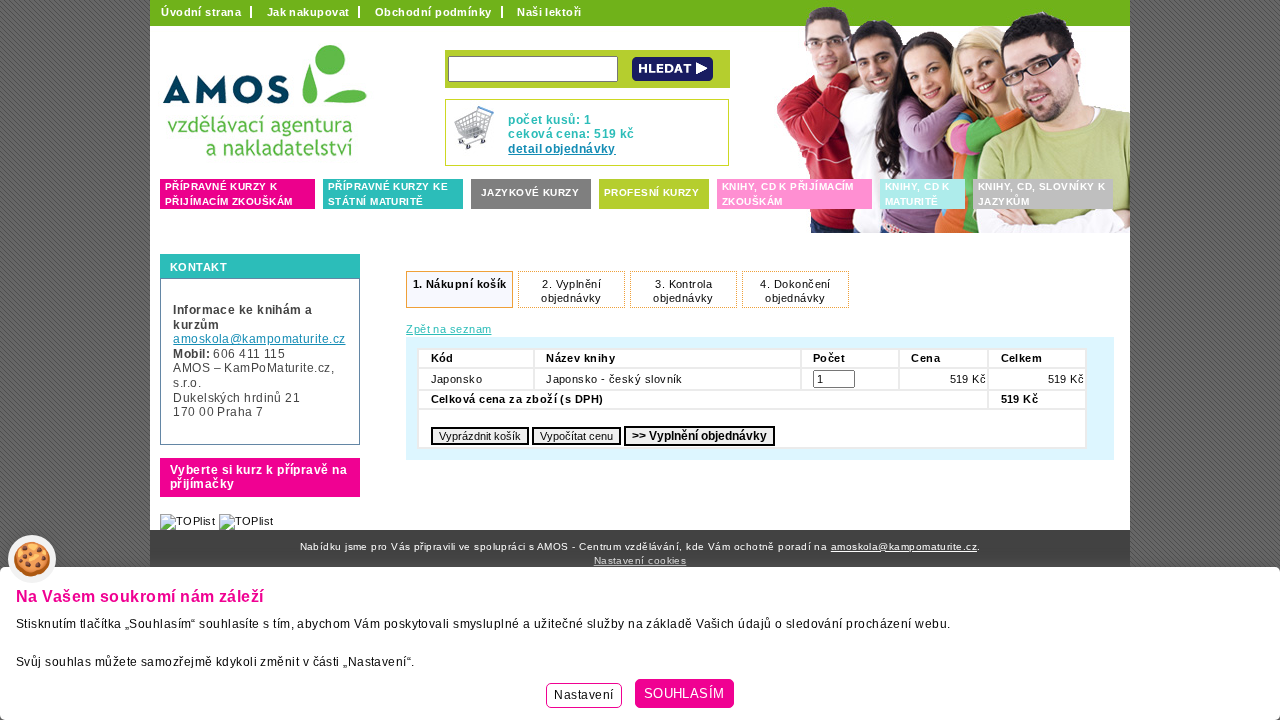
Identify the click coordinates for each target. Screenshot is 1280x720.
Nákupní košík (460, 284)
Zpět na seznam (448, 329)
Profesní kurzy (651, 192)
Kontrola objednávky (683, 291)
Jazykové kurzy (530, 192)
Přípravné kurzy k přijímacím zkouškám (229, 194)
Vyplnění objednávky (571, 291)
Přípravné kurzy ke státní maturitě (388, 194)
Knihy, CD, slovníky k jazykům (1041, 194)
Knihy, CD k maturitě (917, 194)
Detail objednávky (562, 149)
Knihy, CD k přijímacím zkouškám (788, 194)
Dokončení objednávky (795, 291)
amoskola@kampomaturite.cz (259, 339)
